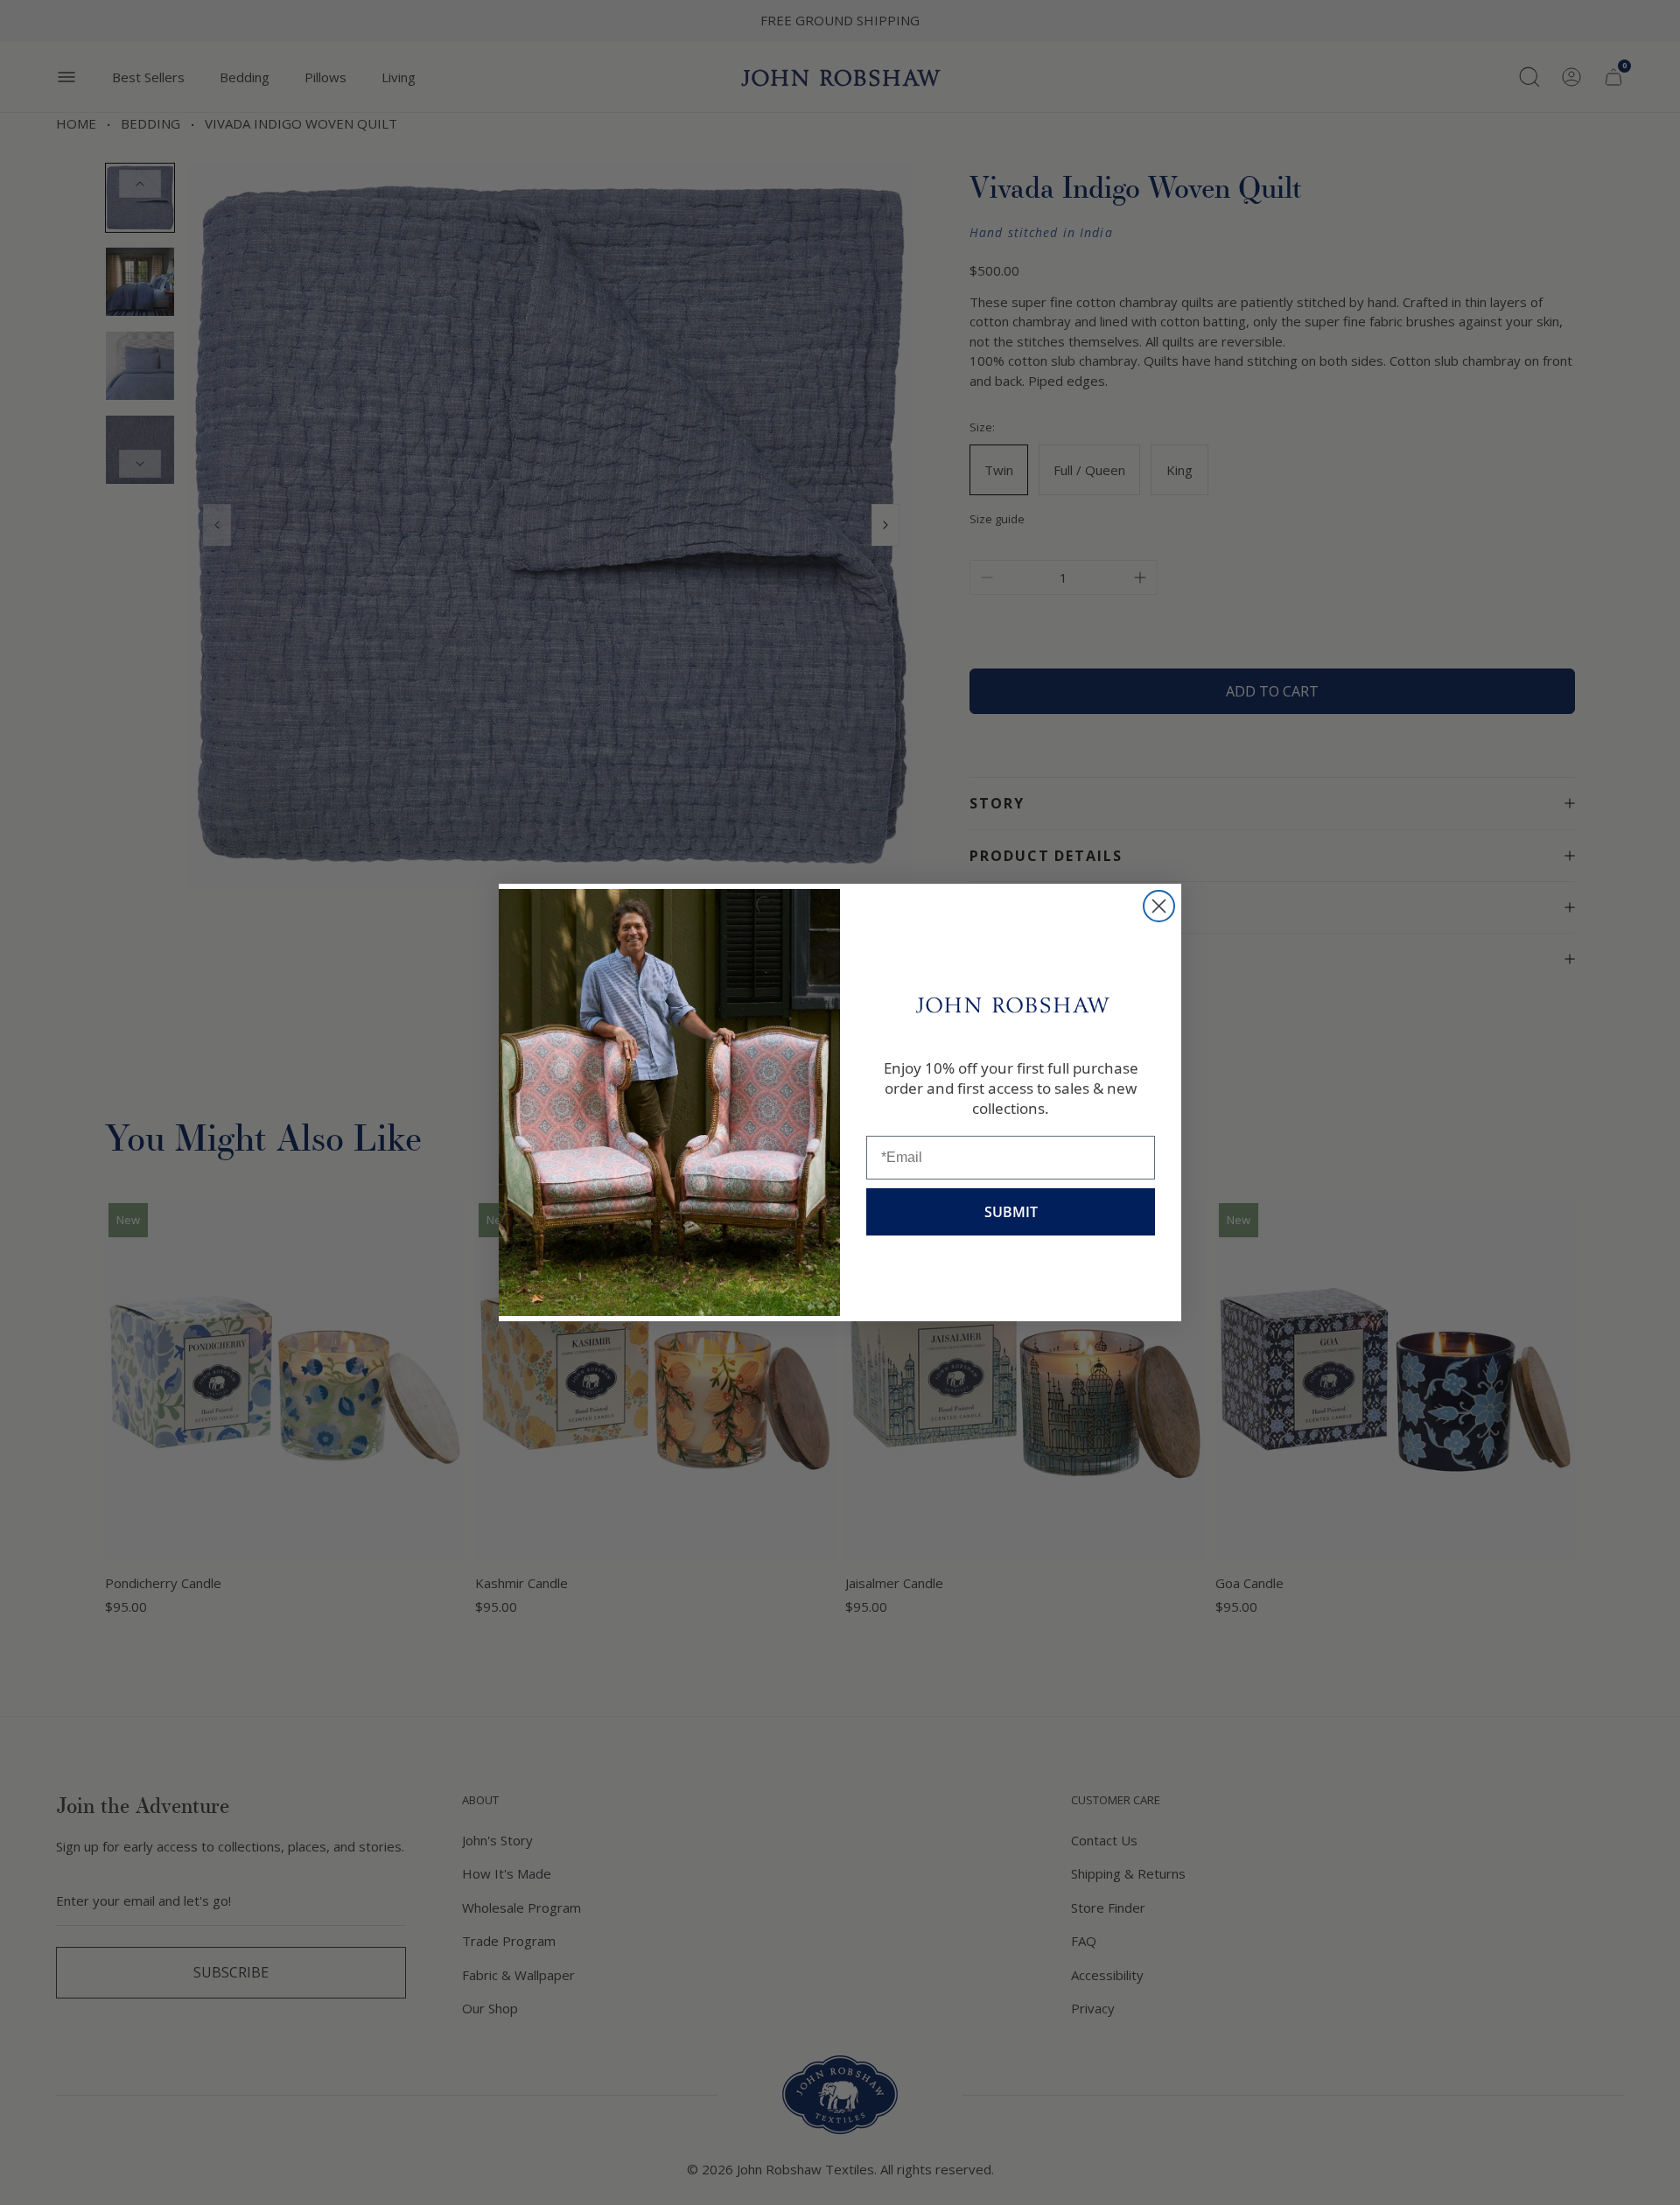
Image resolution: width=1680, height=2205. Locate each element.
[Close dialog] (1159, 906)
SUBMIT (1011, 1212)
